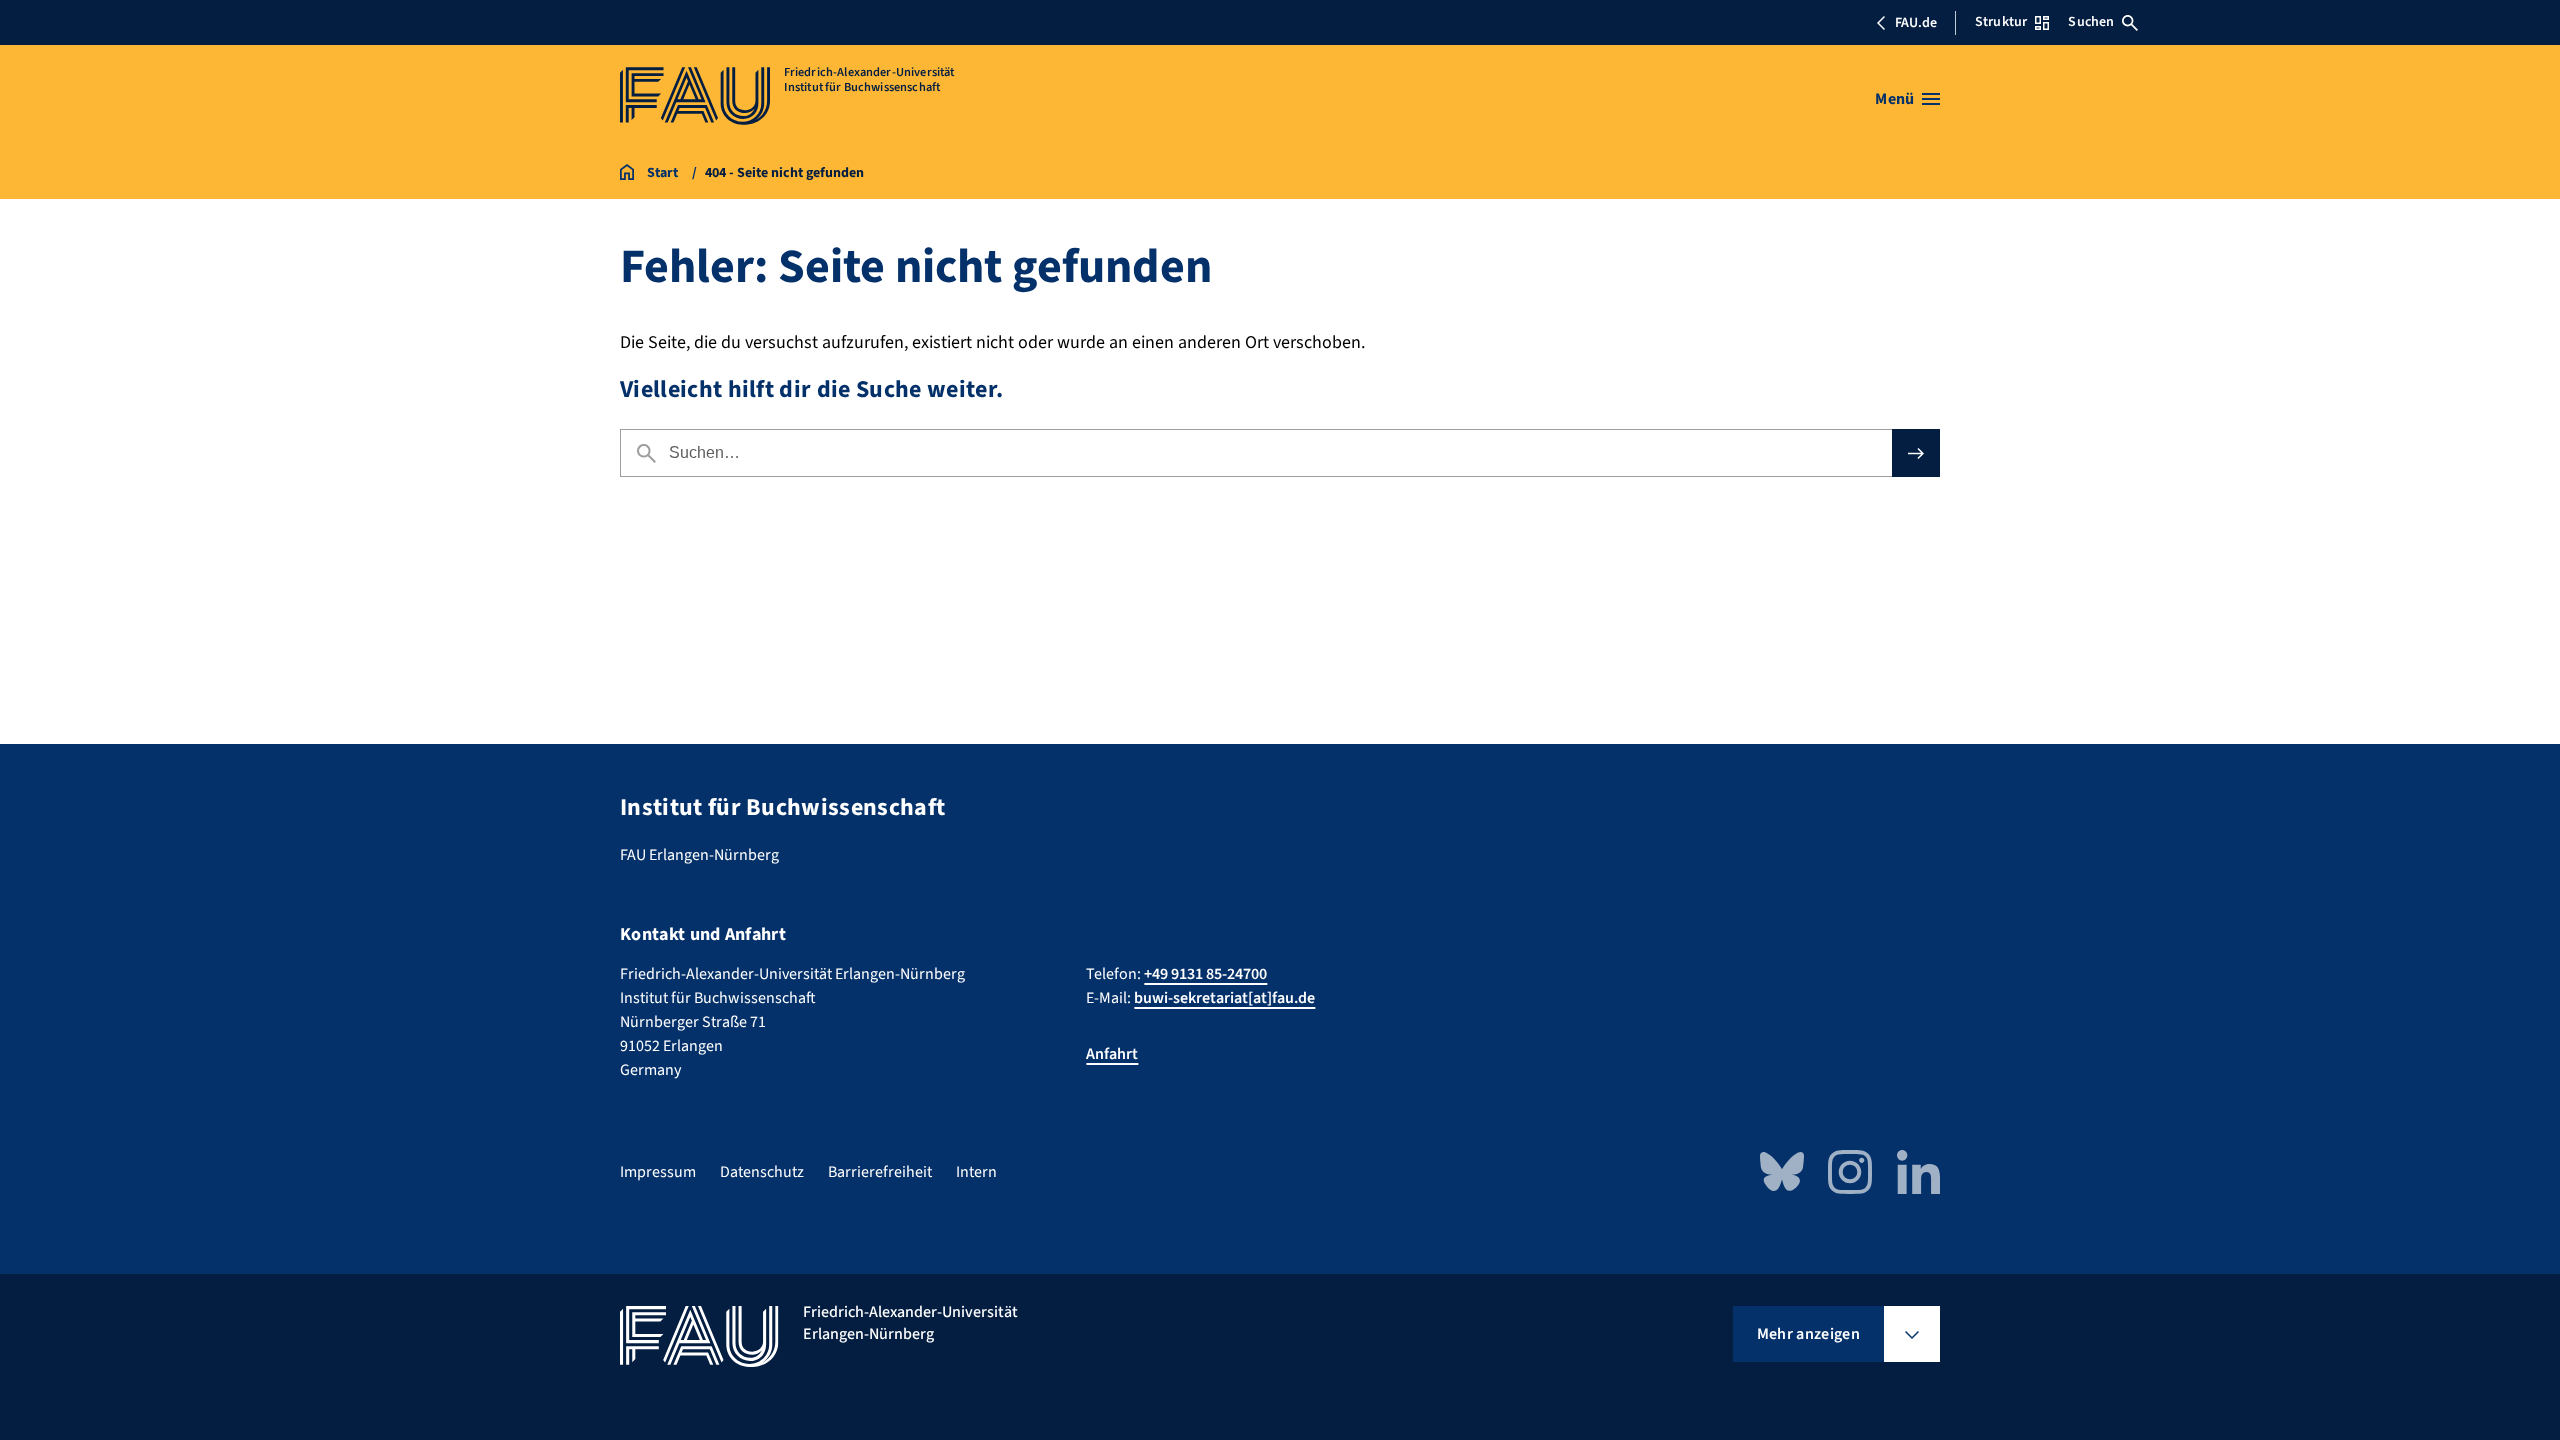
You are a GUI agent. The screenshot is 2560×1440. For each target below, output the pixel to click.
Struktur (2001, 22)
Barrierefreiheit (880, 1172)
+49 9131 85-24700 (1205, 974)
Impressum (658, 1172)
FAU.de (1916, 23)
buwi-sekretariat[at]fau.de (1224, 998)
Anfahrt (1112, 1054)
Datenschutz (762, 1172)
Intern (976, 1172)
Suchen (2091, 22)
